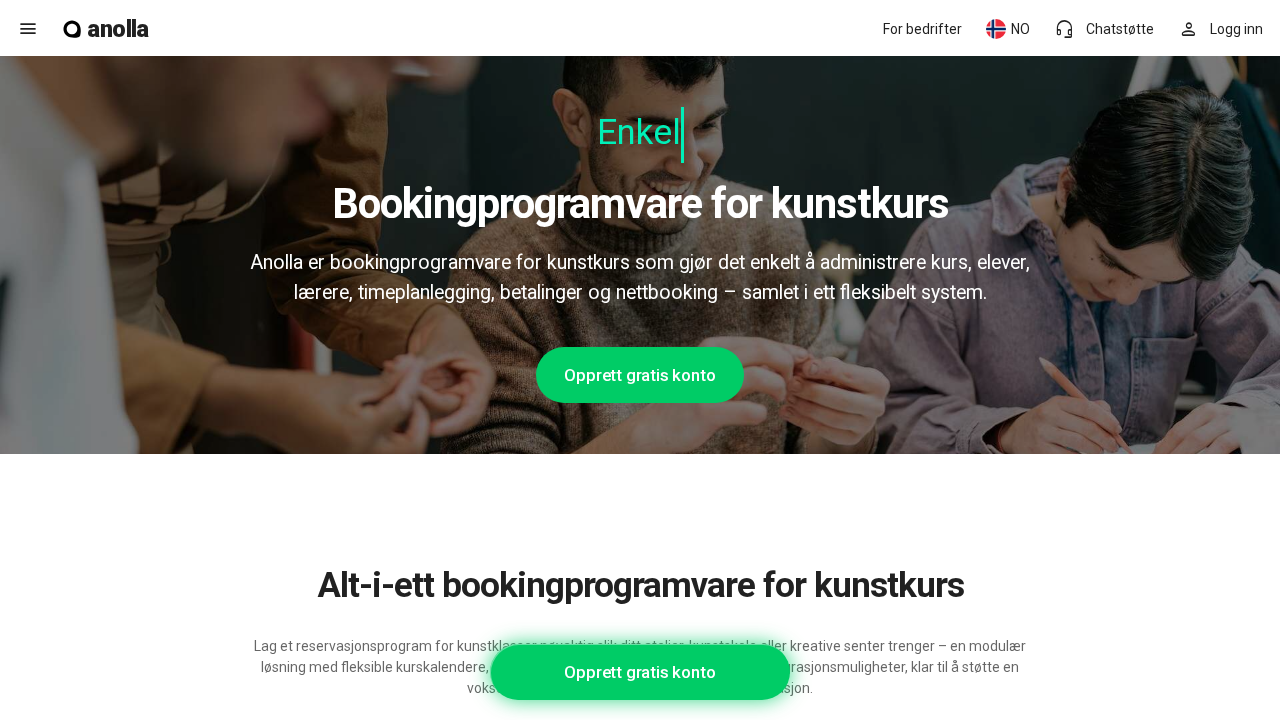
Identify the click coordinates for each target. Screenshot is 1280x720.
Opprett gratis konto (639, 375)
